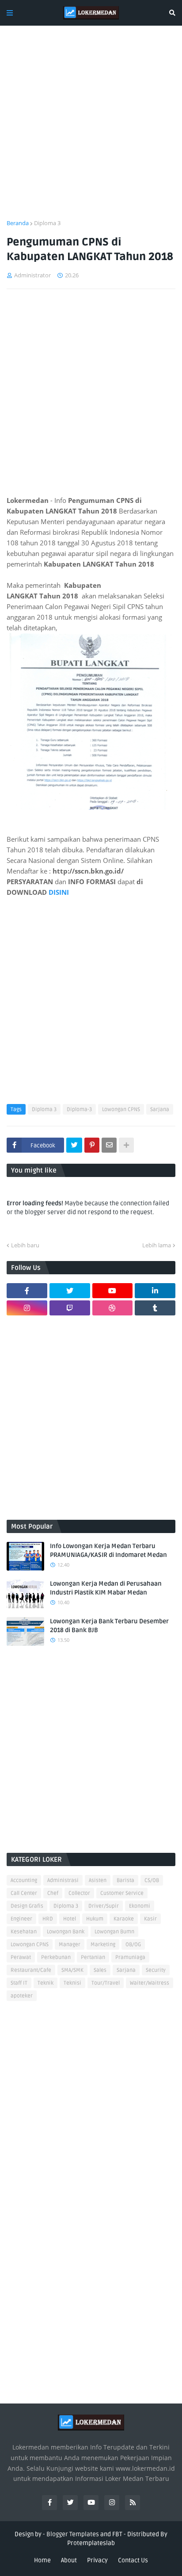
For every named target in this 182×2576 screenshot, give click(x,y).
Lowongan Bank (66, 1932)
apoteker (22, 1996)
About (69, 2560)
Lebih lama (157, 1245)
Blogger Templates (73, 2534)
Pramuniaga (130, 1957)
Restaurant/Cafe (31, 1970)
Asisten (98, 1880)
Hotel (70, 1919)
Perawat (21, 1957)
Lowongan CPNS (121, 1110)
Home (42, 2560)
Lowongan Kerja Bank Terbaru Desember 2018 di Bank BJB (109, 1626)
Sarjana (160, 1110)
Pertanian (93, 1957)
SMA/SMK (72, 1970)
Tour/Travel (106, 1983)
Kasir (150, 1919)
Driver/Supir (104, 1906)
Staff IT (19, 1983)
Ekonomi (140, 1906)
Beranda (18, 223)
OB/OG (133, 1945)
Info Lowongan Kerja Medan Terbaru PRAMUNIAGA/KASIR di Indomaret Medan (108, 1551)
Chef (53, 1893)
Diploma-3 (79, 1110)
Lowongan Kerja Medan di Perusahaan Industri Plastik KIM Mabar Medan (106, 1588)
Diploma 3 (47, 223)
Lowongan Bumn (114, 1932)
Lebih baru (25, 1245)
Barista (125, 1880)
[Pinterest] (92, 1145)
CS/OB (152, 1880)
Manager (70, 1945)
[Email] (109, 1145)
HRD (48, 1919)
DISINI (58, 892)
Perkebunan (56, 1957)
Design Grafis (27, 1906)
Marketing (103, 1945)
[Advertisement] (91, 128)
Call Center (24, 1893)
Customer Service (122, 1893)
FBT (117, 2534)
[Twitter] (74, 1145)
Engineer (21, 1919)
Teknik (45, 1983)
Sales (100, 1970)
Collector (79, 1893)
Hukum (95, 1919)
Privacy (97, 2560)
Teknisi (72, 1983)
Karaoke (124, 1919)
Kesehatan (24, 1932)
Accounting (24, 1880)
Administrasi (63, 1880)
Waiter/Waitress (150, 1983)
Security (156, 1970)
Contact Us (133, 2560)
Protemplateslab (91, 2543)
